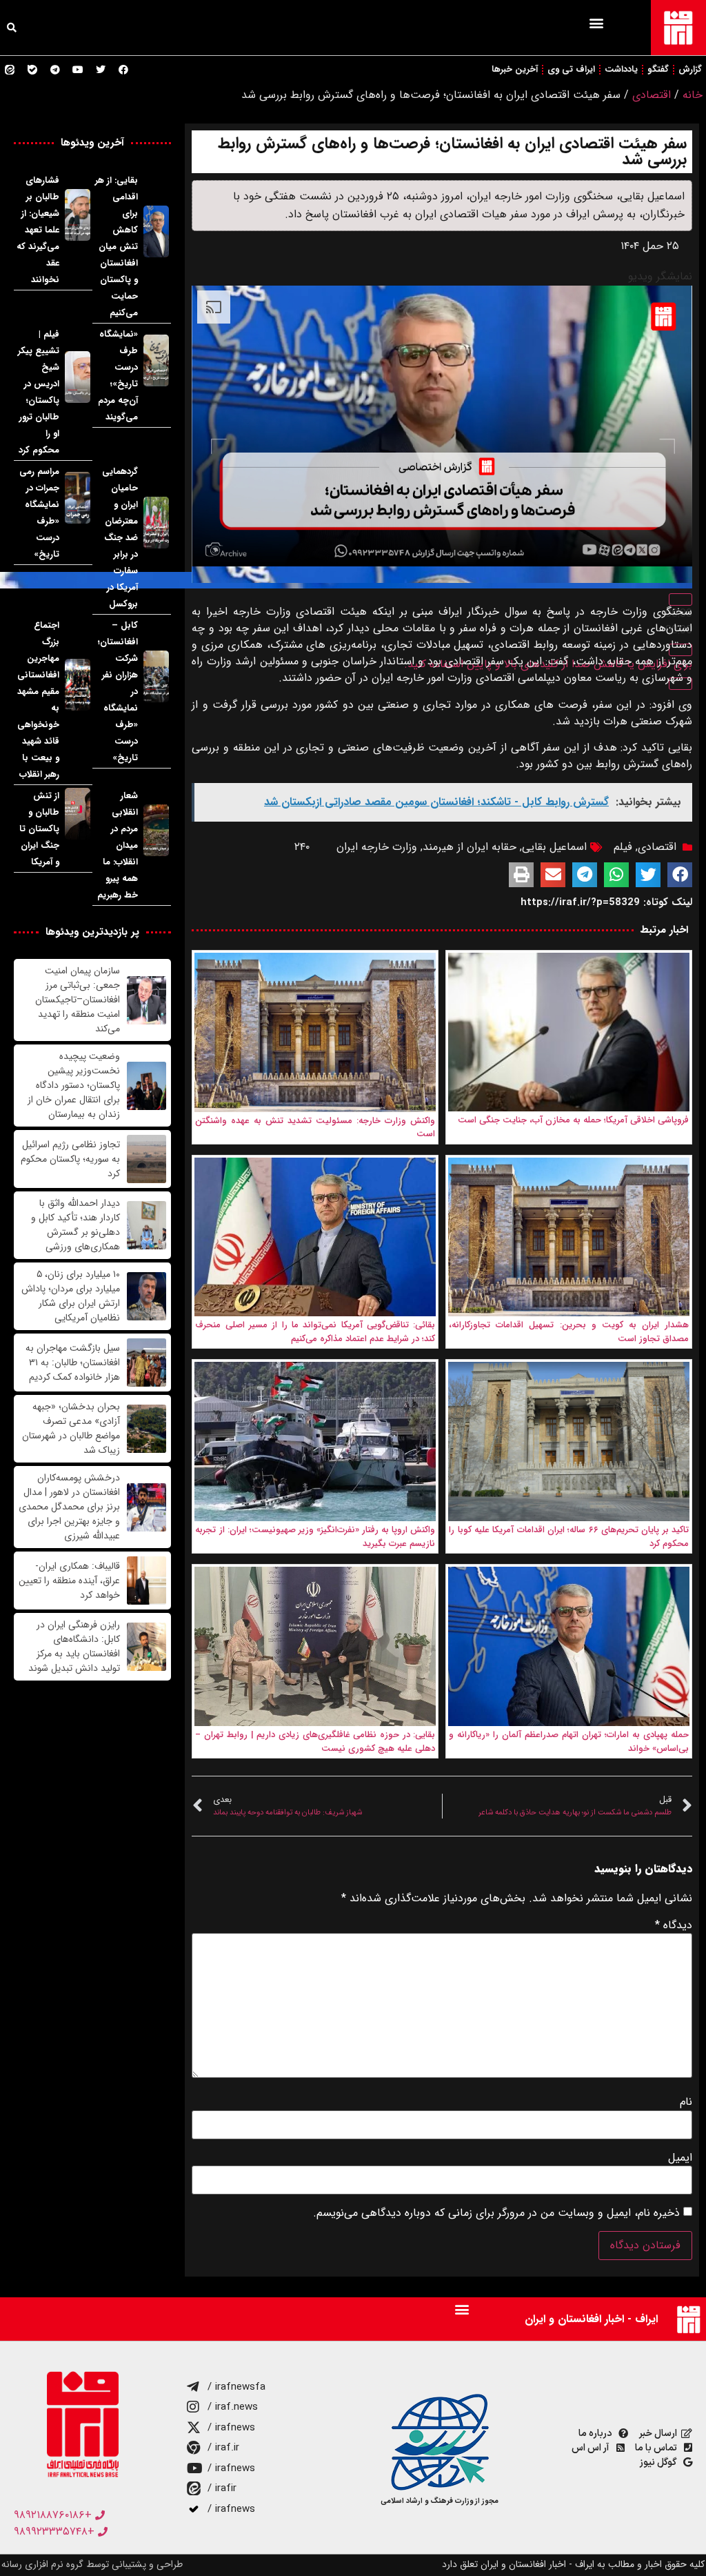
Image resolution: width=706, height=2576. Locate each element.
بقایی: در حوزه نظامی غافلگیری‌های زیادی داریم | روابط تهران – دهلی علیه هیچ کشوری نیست (315, 1742)
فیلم (623, 847)
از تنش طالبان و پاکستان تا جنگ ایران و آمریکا (39, 829)
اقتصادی (652, 95)
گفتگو (658, 69)
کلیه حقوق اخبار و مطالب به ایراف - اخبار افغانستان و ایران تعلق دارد (573, 2564)
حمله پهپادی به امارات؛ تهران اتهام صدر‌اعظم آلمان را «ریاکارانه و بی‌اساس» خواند (569, 1742)
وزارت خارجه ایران (377, 847)
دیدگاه (674, 1925)
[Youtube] (78, 70)
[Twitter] (101, 70)
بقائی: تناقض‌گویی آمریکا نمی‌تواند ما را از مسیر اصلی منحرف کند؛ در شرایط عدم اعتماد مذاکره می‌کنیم (315, 1332)
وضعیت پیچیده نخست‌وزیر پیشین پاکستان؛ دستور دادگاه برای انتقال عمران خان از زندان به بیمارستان (74, 1086)
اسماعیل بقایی (554, 847)
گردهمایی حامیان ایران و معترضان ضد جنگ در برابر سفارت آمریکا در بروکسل (120, 538)
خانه (693, 95)
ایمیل (680, 2158)
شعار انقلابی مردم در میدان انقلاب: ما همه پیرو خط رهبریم (118, 845)
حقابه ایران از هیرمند (470, 847)
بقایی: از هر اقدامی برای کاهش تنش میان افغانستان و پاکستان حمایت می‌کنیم (117, 247)
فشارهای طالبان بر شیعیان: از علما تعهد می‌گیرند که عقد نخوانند (38, 230)
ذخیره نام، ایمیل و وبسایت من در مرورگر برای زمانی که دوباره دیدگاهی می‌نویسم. (496, 2213)
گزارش (690, 69)
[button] (596, 22)
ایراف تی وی (571, 69)
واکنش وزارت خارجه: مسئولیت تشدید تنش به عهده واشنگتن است (315, 1128)
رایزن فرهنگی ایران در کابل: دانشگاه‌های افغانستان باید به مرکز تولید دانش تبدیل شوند (74, 1647)
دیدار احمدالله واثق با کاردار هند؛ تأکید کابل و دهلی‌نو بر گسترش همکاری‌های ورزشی (75, 1225)
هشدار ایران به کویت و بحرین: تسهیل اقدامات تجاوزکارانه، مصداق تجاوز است (569, 1332)
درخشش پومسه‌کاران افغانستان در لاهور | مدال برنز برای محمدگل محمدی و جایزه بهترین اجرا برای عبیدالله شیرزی (69, 1507)
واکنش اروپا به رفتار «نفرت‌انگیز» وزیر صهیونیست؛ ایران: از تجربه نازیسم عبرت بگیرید (315, 1537)
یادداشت (621, 69)
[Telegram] (55, 70)
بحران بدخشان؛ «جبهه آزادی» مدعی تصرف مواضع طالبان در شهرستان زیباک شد (71, 1429)
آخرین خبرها (515, 69)
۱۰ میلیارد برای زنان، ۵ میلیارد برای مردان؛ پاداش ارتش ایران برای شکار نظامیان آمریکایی (71, 1296)
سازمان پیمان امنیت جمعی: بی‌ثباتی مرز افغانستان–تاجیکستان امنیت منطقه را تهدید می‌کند (78, 1000)
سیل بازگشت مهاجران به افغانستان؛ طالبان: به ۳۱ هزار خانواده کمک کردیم (73, 1363)
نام (686, 2102)
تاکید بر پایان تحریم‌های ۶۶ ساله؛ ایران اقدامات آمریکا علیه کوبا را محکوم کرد (569, 1537)
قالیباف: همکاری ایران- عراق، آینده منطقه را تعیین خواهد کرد (69, 1581)
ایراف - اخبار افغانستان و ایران (591, 2319)
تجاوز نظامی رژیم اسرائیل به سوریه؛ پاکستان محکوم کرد (70, 1159)
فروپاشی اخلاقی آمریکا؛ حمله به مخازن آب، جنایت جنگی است (573, 1120)
